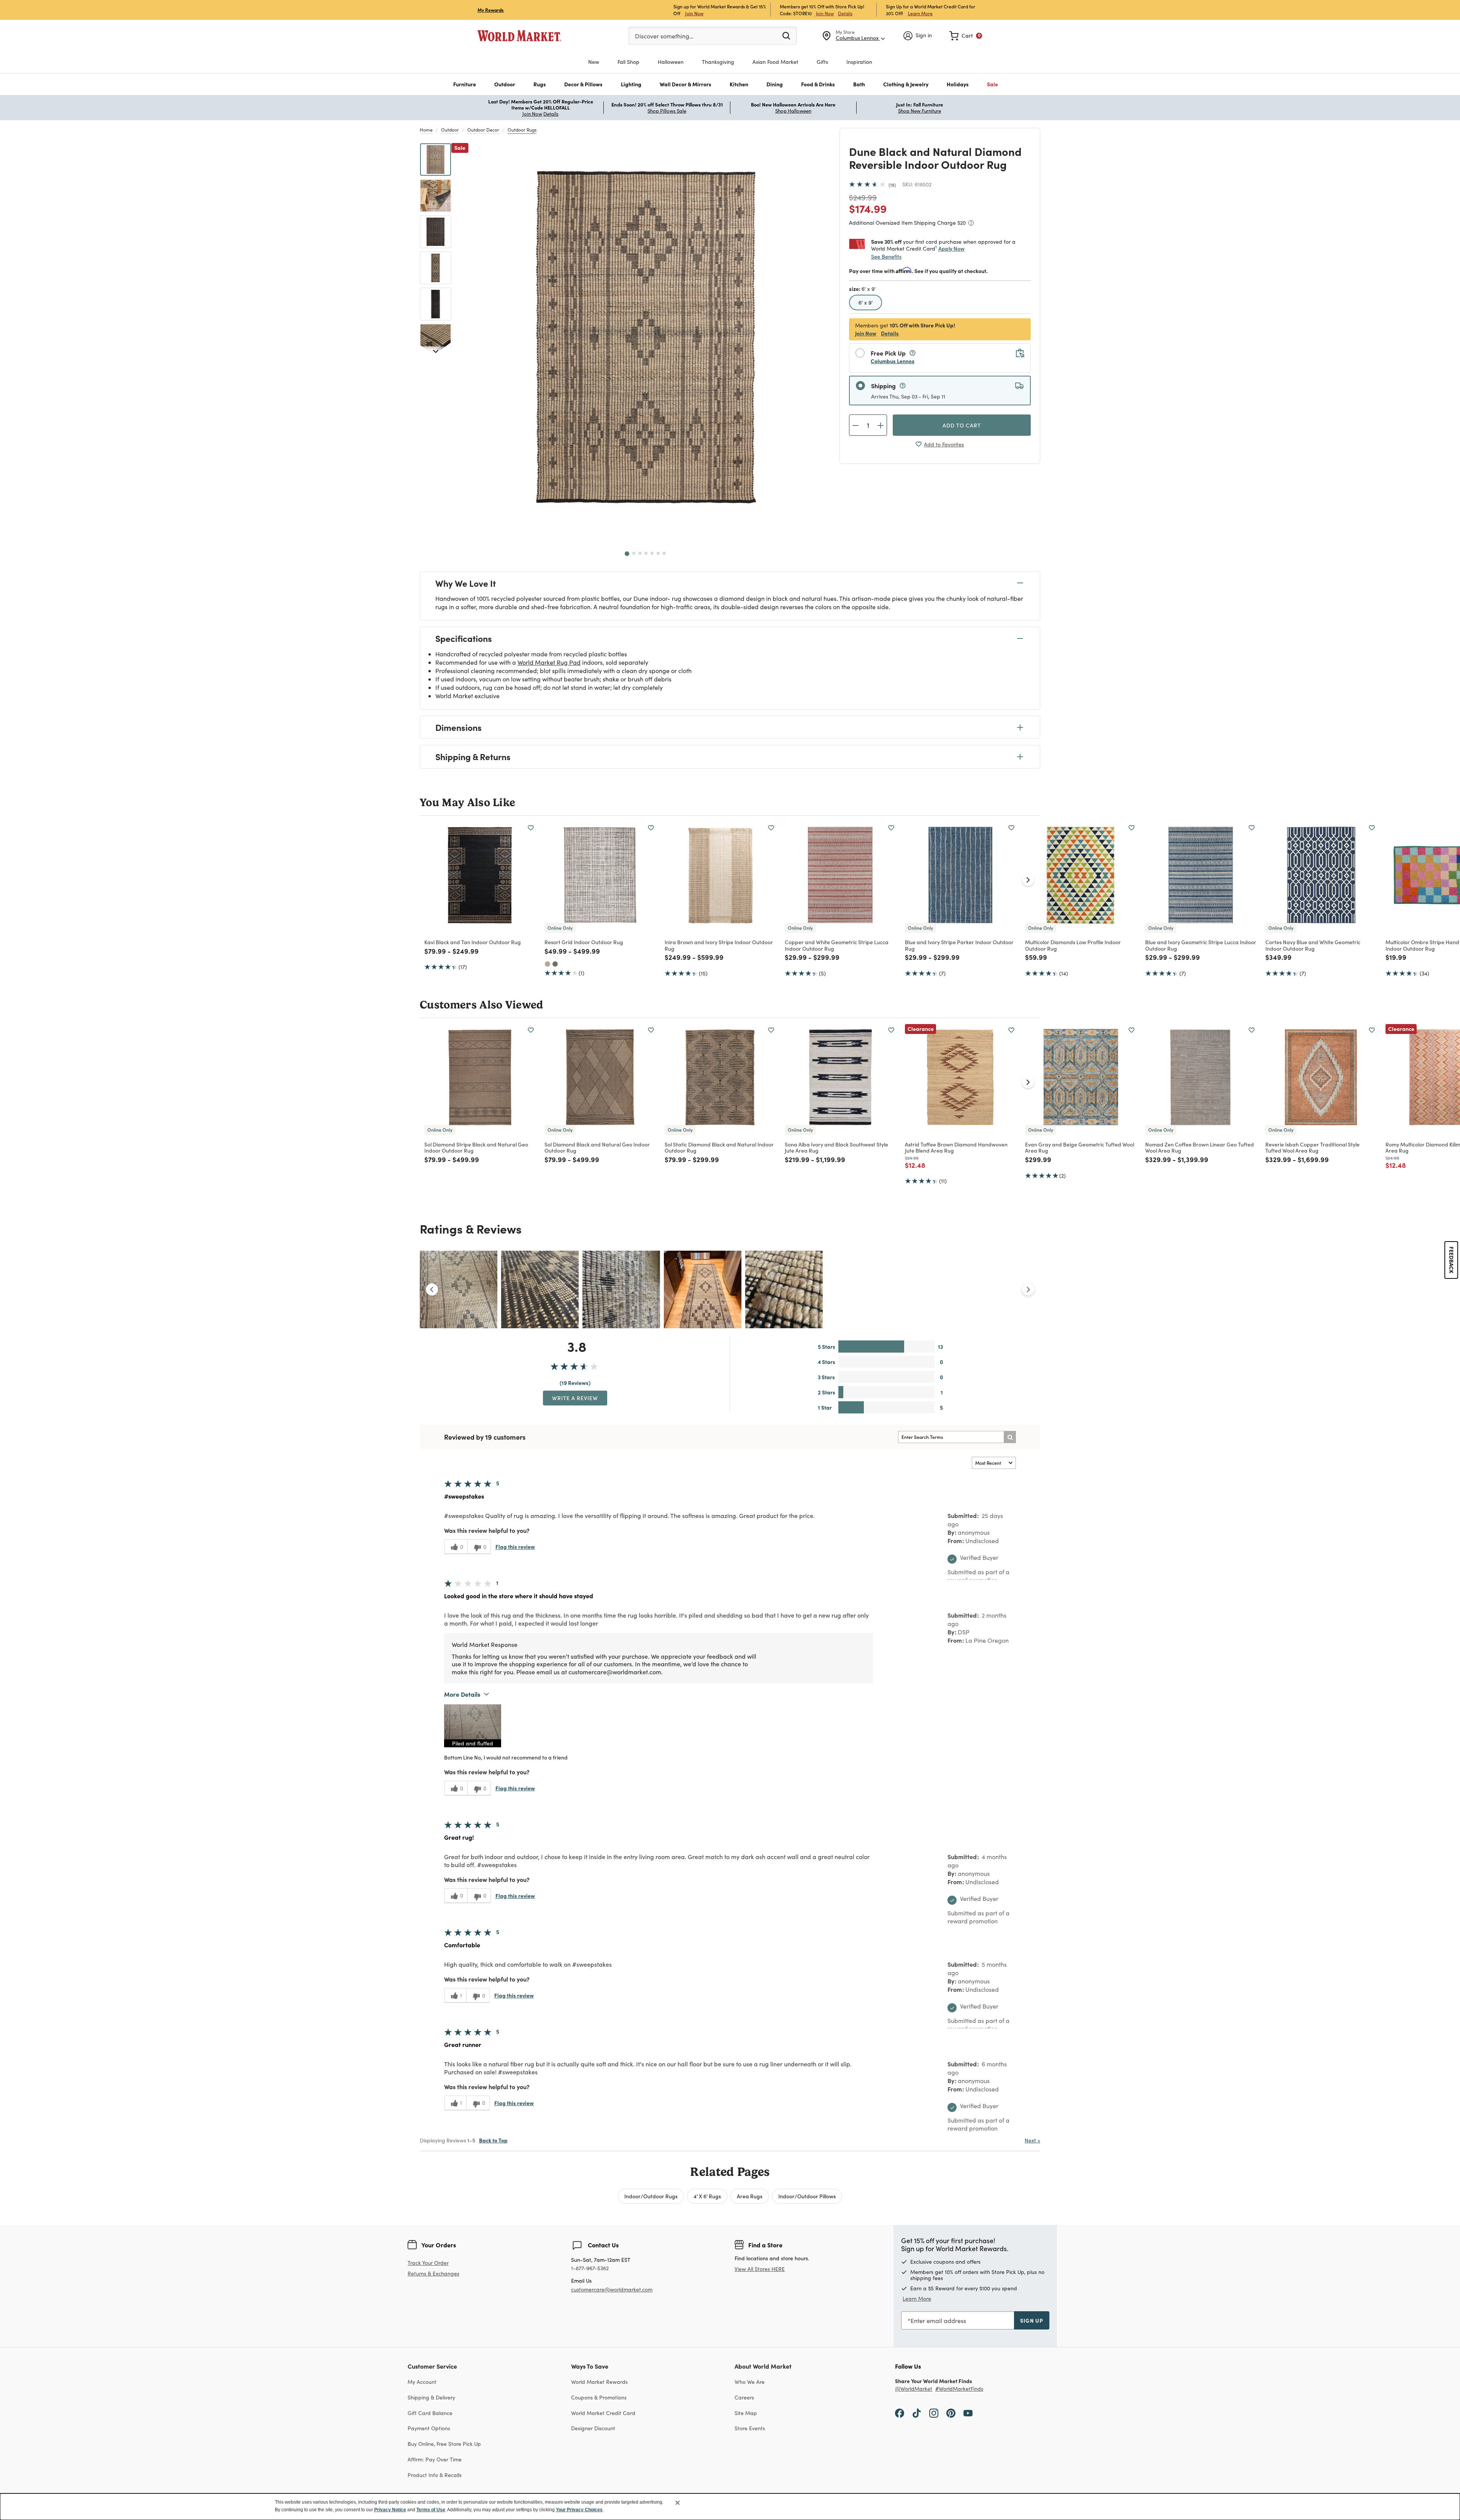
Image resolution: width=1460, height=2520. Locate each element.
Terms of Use (431, 2510)
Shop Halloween (793, 111)
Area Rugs (750, 2196)
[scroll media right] (1028, 1289)
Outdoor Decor (483, 130)
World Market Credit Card (603, 2413)
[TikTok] (917, 2413)
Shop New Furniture (920, 111)
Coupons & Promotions (599, 2397)
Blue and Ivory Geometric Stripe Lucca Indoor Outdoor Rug (1201, 945)
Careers (744, 2397)
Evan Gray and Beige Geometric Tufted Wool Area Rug (1080, 1147)
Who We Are (750, 2382)
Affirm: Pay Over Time (435, 2459)
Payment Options (429, 2428)
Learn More (920, 13)
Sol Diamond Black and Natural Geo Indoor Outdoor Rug (597, 1147)
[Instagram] (934, 2413)
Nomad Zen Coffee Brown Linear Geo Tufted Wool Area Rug (1200, 1147)
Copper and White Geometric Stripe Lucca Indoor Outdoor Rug (837, 945)
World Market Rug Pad (549, 662)
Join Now (694, 13)
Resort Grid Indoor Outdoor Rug (584, 942)
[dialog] (730, 2507)
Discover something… (664, 36)
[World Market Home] (519, 36)
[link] (966, 36)
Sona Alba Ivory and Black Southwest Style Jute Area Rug (836, 1147)
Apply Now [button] (951, 248)
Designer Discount (593, 2428)
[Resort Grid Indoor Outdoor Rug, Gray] (555, 964)
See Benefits (886, 256)
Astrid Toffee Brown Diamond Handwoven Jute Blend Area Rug (956, 1147)
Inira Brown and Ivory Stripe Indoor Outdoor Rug (719, 945)
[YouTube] (968, 2413)
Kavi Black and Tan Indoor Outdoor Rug (473, 942)
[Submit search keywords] (786, 35)
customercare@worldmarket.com (612, 2289)
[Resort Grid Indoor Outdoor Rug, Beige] (547, 964)
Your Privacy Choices (579, 2510)
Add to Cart (962, 425)
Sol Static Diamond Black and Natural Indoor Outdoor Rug (719, 1147)
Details (845, 13)
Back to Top (493, 2140)
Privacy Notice (390, 2510)
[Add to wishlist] (531, 828)
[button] (465, 84)
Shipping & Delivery (431, 2397)
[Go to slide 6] (658, 553)
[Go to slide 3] (640, 553)
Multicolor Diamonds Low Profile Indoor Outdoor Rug (1073, 945)
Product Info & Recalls (435, 2475)
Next (1032, 2140)
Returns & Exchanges (433, 2274)
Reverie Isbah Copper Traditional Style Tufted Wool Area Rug (1312, 1147)
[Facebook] (900, 2413)
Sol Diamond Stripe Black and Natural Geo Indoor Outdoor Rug (476, 1147)
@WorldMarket (914, 2389)
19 (892, 185)
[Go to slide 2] (634, 553)
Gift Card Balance (430, 2413)
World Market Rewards (599, 2382)
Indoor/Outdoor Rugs (651, 2196)
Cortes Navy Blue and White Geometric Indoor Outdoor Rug (1313, 945)
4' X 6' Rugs (707, 2196)
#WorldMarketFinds (959, 2389)
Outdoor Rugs (522, 130)
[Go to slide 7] (664, 553)
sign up (1032, 2320)
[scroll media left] (432, 1289)
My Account (422, 2382)
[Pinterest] (951, 2413)
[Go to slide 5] (652, 553)
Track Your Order (428, 2263)
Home (426, 130)
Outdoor (450, 130)
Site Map (746, 2413)
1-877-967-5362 (590, 2268)
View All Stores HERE (760, 2269)
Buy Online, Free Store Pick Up (444, 2444)
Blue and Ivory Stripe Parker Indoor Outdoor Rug (959, 945)
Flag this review (515, 1547)
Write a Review (575, 1398)
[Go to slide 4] (646, 553)
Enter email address (938, 2321)
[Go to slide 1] (627, 554)
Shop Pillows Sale (667, 111)
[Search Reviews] (1010, 1437)
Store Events (750, 2428)
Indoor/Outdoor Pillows (807, 2196)
